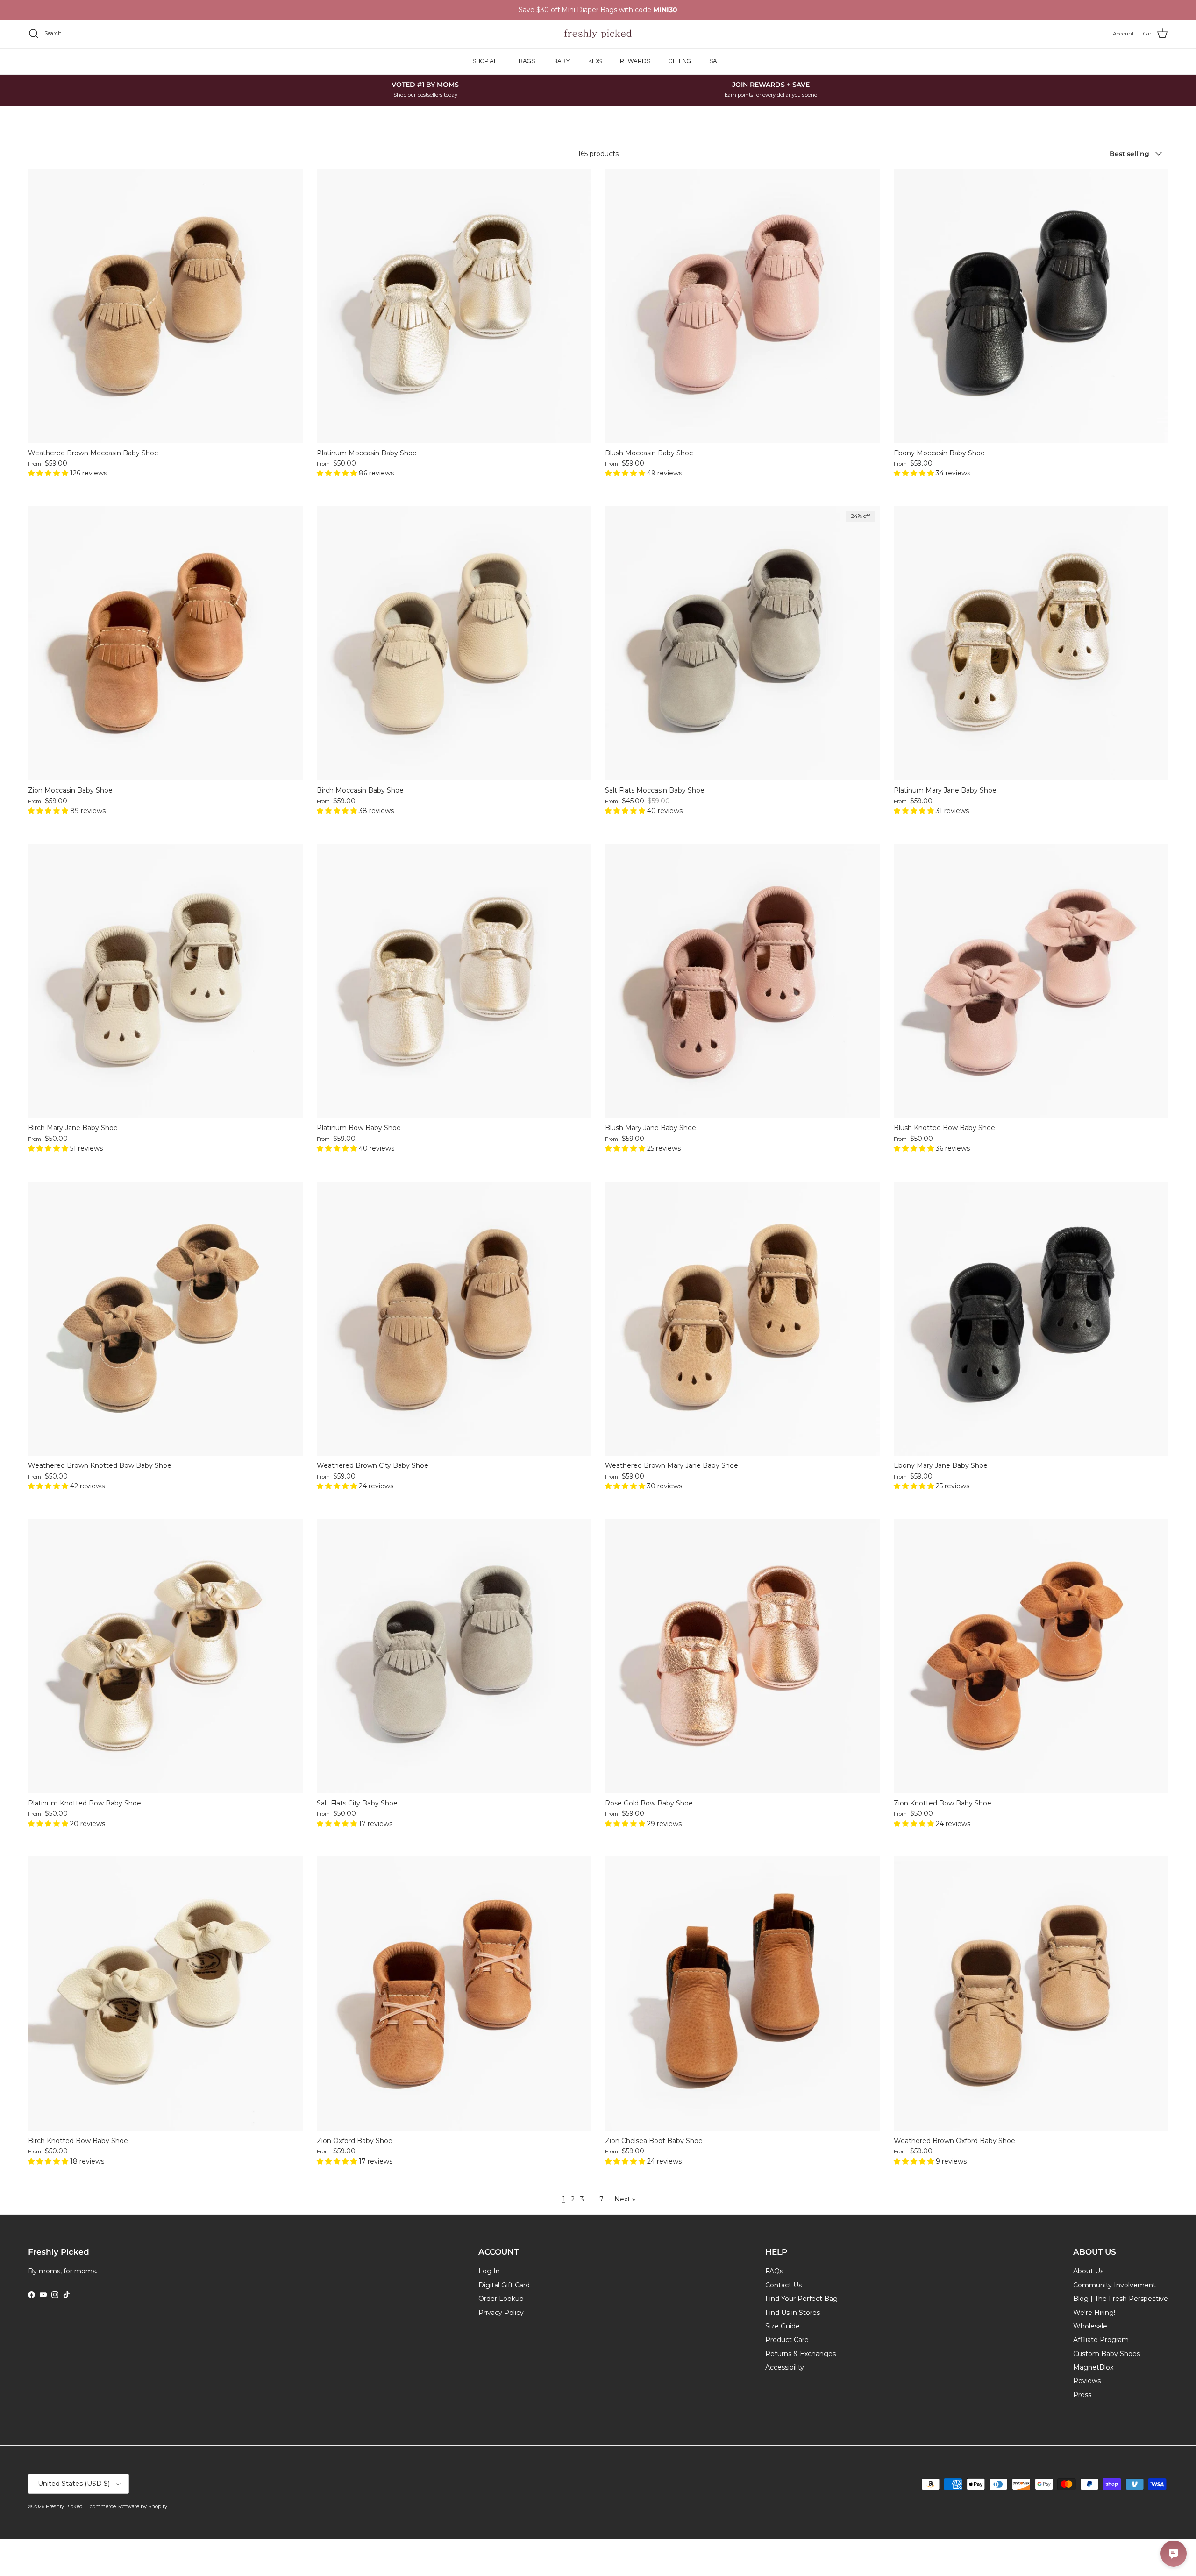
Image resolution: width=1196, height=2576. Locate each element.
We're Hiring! (1094, 2313)
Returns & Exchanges (801, 2354)
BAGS (527, 61)
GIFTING (680, 61)
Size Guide (783, 2326)
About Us (1088, 2271)
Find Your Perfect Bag (801, 2299)
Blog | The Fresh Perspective (1121, 2299)
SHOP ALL (486, 61)
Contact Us (783, 2285)
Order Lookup (501, 2299)
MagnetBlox (1093, 2367)
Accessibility (785, 2367)
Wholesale (1090, 2326)
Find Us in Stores (793, 2313)
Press (1082, 2395)
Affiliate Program (1101, 2340)
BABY (562, 61)
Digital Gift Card (504, 2285)
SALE (717, 61)
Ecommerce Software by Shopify (127, 2506)
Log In (489, 2271)
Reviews (1087, 2381)
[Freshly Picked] (598, 34)
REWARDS (635, 61)
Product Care (787, 2340)
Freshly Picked (65, 2506)
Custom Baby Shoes (1107, 2354)
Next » (625, 2199)
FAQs (774, 2271)
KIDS (595, 61)
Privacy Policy (501, 2313)
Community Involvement (1114, 2285)
